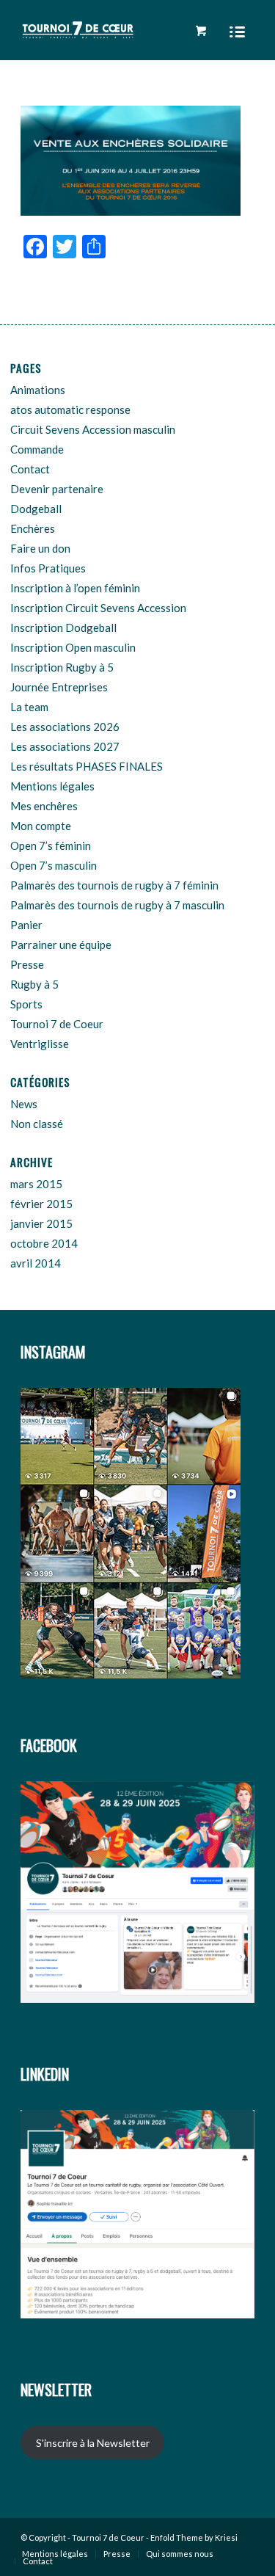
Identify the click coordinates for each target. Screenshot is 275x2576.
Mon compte (41, 826)
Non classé (37, 1124)
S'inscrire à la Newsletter (93, 2443)
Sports (26, 1004)
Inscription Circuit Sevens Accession (98, 608)
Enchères (33, 528)
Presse (27, 964)
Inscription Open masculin (73, 647)
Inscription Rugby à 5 (62, 667)
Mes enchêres (44, 806)
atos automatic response (70, 410)
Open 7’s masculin (54, 865)
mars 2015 (36, 1184)
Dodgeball (36, 509)
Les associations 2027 (65, 746)
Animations (38, 390)
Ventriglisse (40, 1044)
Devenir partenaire (57, 489)
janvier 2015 (41, 1223)
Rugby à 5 (34, 984)
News (24, 1104)
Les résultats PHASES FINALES (87, 766)
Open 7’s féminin (51, 845)
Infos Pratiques (48, 568)
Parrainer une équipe (61, 945)
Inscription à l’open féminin (75, 588)
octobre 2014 (44, 1243)
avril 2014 (36, 1263)
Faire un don (40, 548)
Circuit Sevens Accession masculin (93, 429)
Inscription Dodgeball (63, 627)
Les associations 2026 (65, 727)
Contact (30, 469)
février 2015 (41, 1204)
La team (29, 707)
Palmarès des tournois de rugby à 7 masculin (117, 905)
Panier (26, 925)
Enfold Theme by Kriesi (194, 2537)
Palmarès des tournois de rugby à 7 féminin (114, 885)
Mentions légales (52, 786)
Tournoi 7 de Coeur (57, 1024)
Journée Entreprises (59, 687)
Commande (37, 449)
